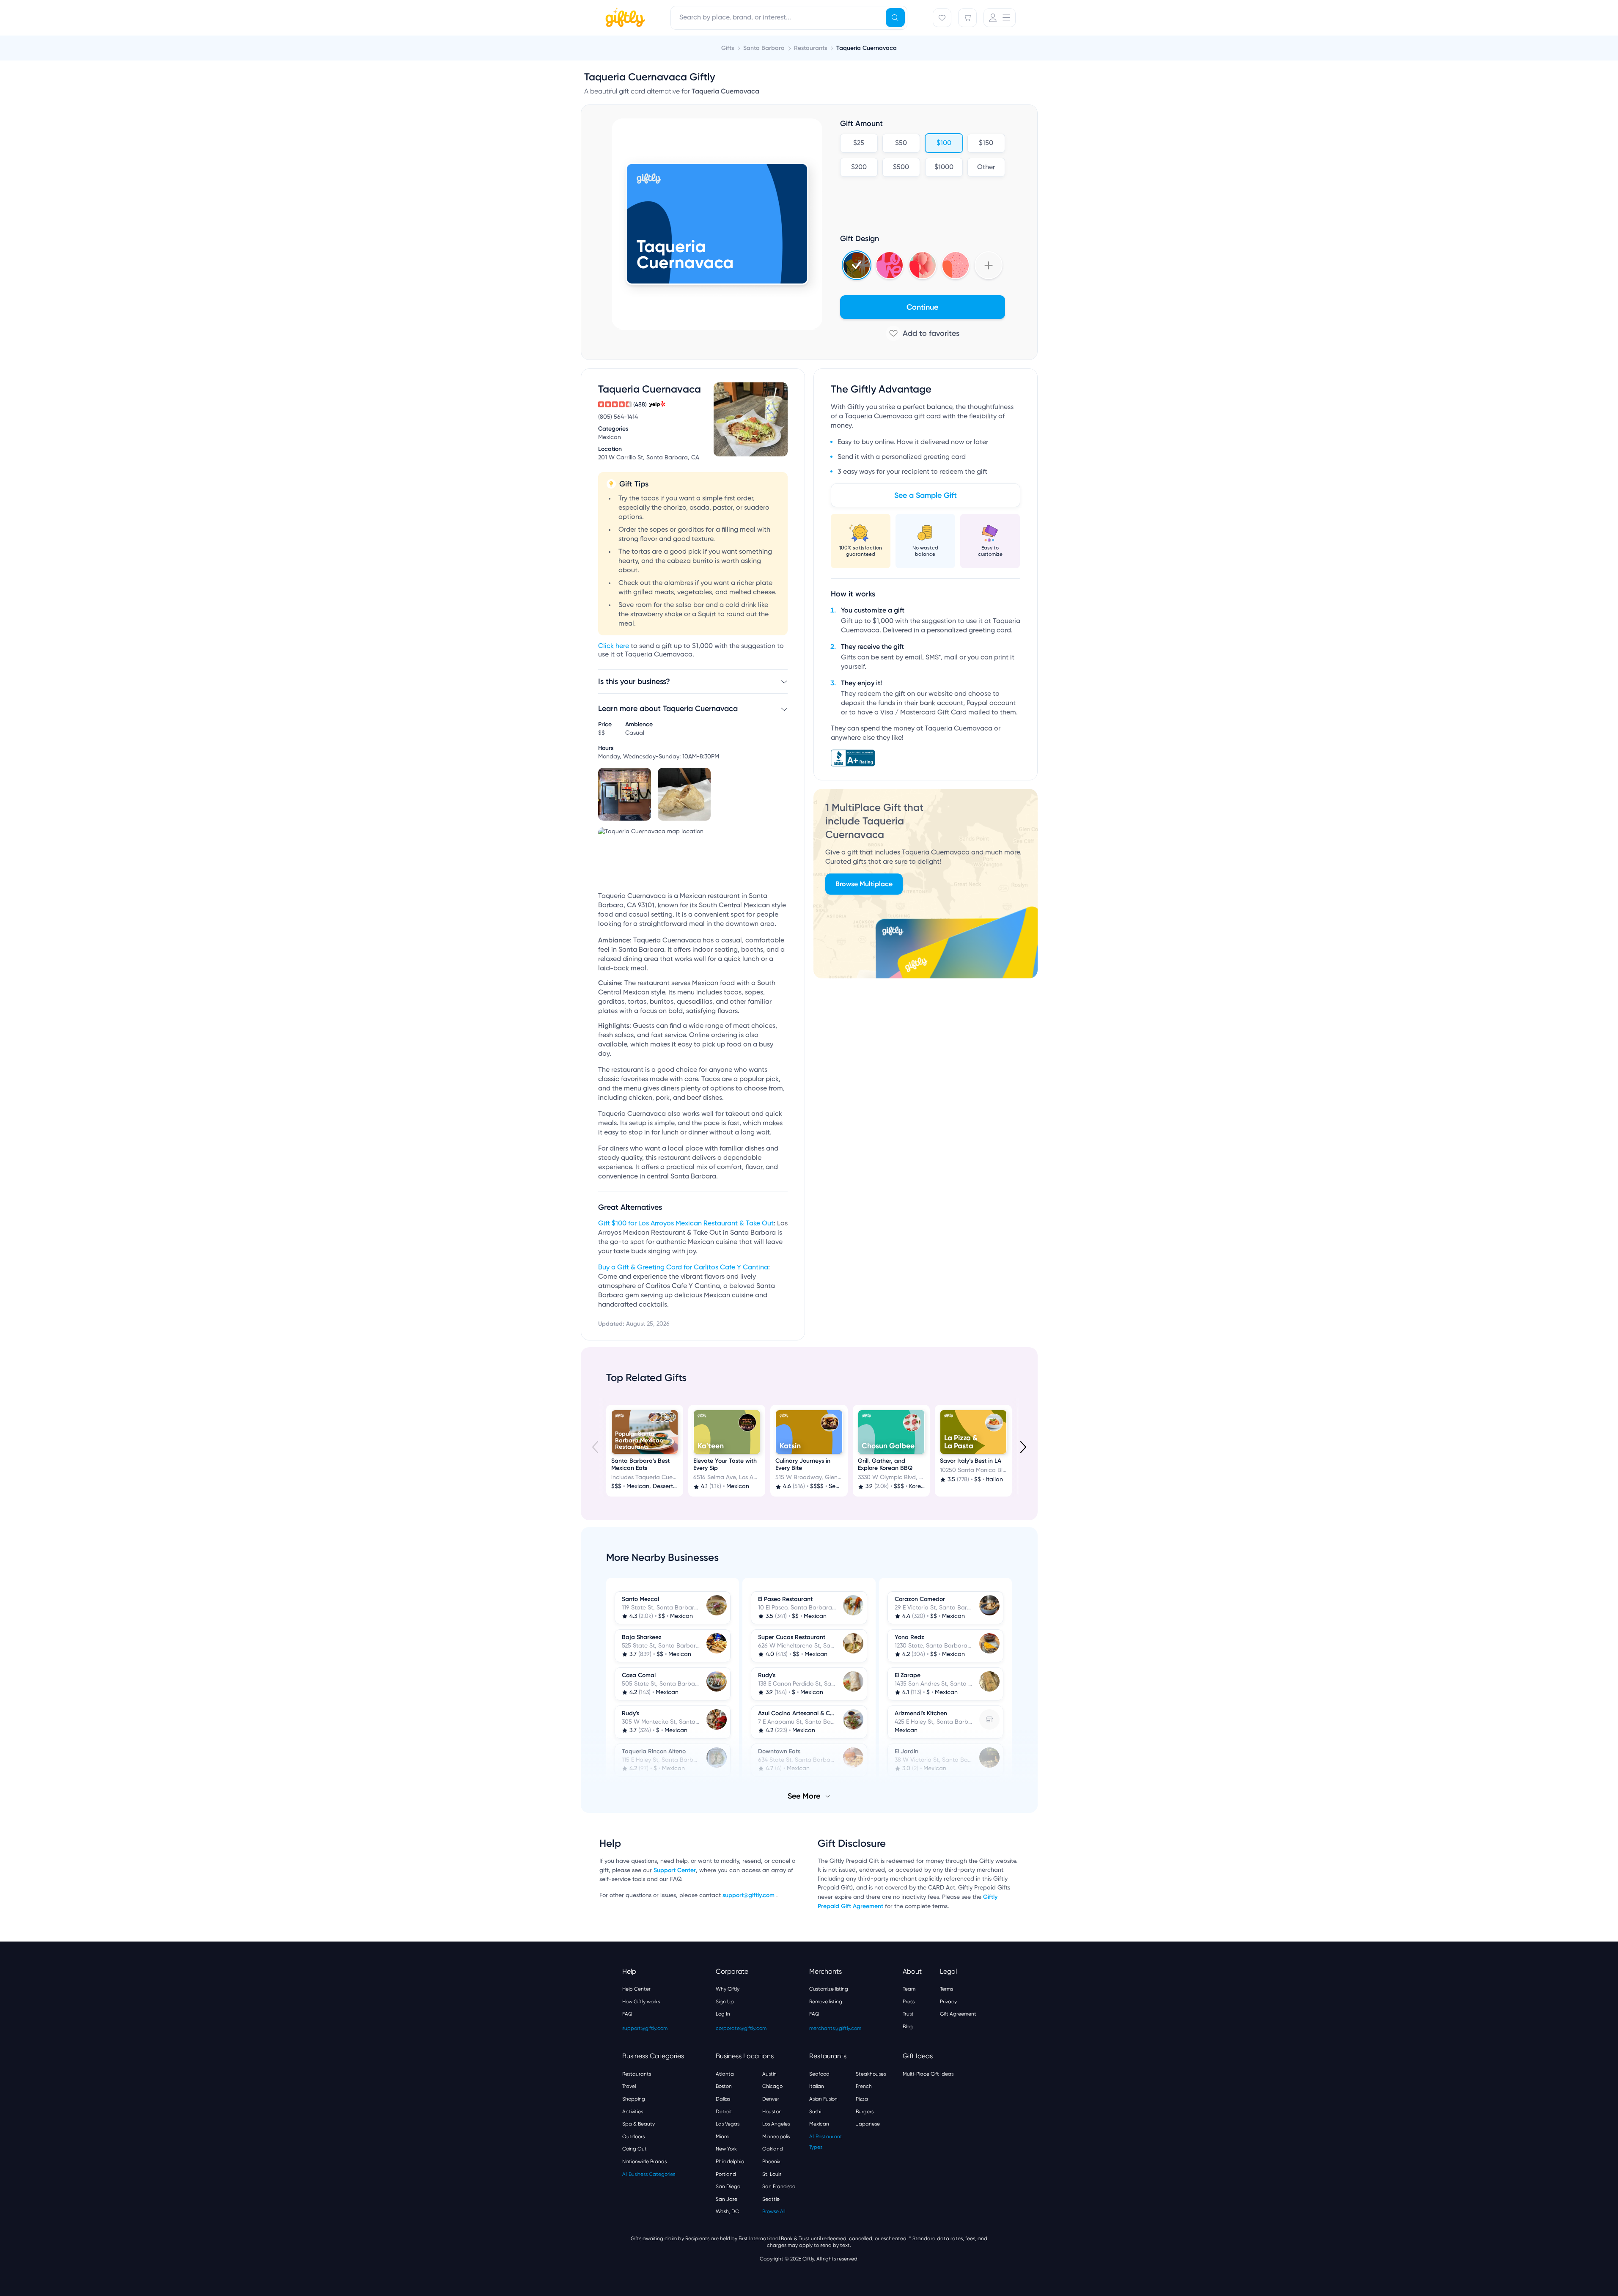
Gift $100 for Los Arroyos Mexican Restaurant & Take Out (686, 1224)
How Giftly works (641, 2002)
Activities (633, 2112)
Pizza (862, 2099)
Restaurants (637, 2074)
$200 (858, 168)
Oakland (773, 2149)
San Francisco (779, 2186)
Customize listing (829, 1989)
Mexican (819, 2124)
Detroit (724, 2112)
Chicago (772, 2086)
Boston (724, 2086)
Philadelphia (730, 2161)
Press (909, 2002)
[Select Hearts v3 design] (956, 265)
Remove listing (826, 2002)
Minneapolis (776, 2137)
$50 (901, 143)
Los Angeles (776, 2124)
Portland (726, 2174)
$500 (901, 168)
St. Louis (772, 2174)
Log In (723, 2014)
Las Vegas (728, 2124)
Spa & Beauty (639, 2124)
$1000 (944, 168)
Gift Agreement (958, 2014)
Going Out (635, 2149)
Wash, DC (727, 2211)
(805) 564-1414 (618, 417)
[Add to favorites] (923, 333)
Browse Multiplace (864, 884)
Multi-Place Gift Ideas (928, 2074)
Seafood (819, 2074)
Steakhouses (871, 2074)
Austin (769, 2074)
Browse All (774, 2211)
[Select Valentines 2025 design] (890, 265)
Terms (946, 1989)
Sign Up (725, 2002)
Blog (908, 2027)
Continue (922, 307)
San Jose (727, 2199)
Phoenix (771, 2161)
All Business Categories (649, 2174)
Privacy (948, 2002)
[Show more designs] (989, 265)
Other (986, 168)
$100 (944, 143)
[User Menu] (1000, 18)
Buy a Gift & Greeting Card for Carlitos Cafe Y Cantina (683, 1268)
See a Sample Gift (926, 495)
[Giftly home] (624, 19)
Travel (629, 2086)
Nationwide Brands (644, 2161)
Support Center (675, 1870)
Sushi (815, 2112)
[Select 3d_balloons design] (923, 265)
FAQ (627, 2014)
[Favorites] (942, 18)
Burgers (865, 2112)
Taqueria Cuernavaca (867, 48)
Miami (722, 2137)
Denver (771, 2099)
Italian (817, 2086)
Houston (772, 2112)
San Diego (728, 2186)
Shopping (634, 2099)
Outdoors (633, 2137)
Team (909, 1989)
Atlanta (725, 2074)
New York (726, 2149)
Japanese (868, 2124)
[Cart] (967, 18)
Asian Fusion (823, 2099)
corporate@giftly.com (741, 2028)
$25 (859, 143)
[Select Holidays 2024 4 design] (857, 265)
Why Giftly (728, 1989)
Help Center (636, 1989)
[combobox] (789, 18)
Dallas (723, 2099)
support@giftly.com (749, 1895)
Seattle (771, 2199)
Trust (908, 2014)
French (864, 2086)
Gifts (728, 48)
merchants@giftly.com (835, 2028)
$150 (986, 143)
